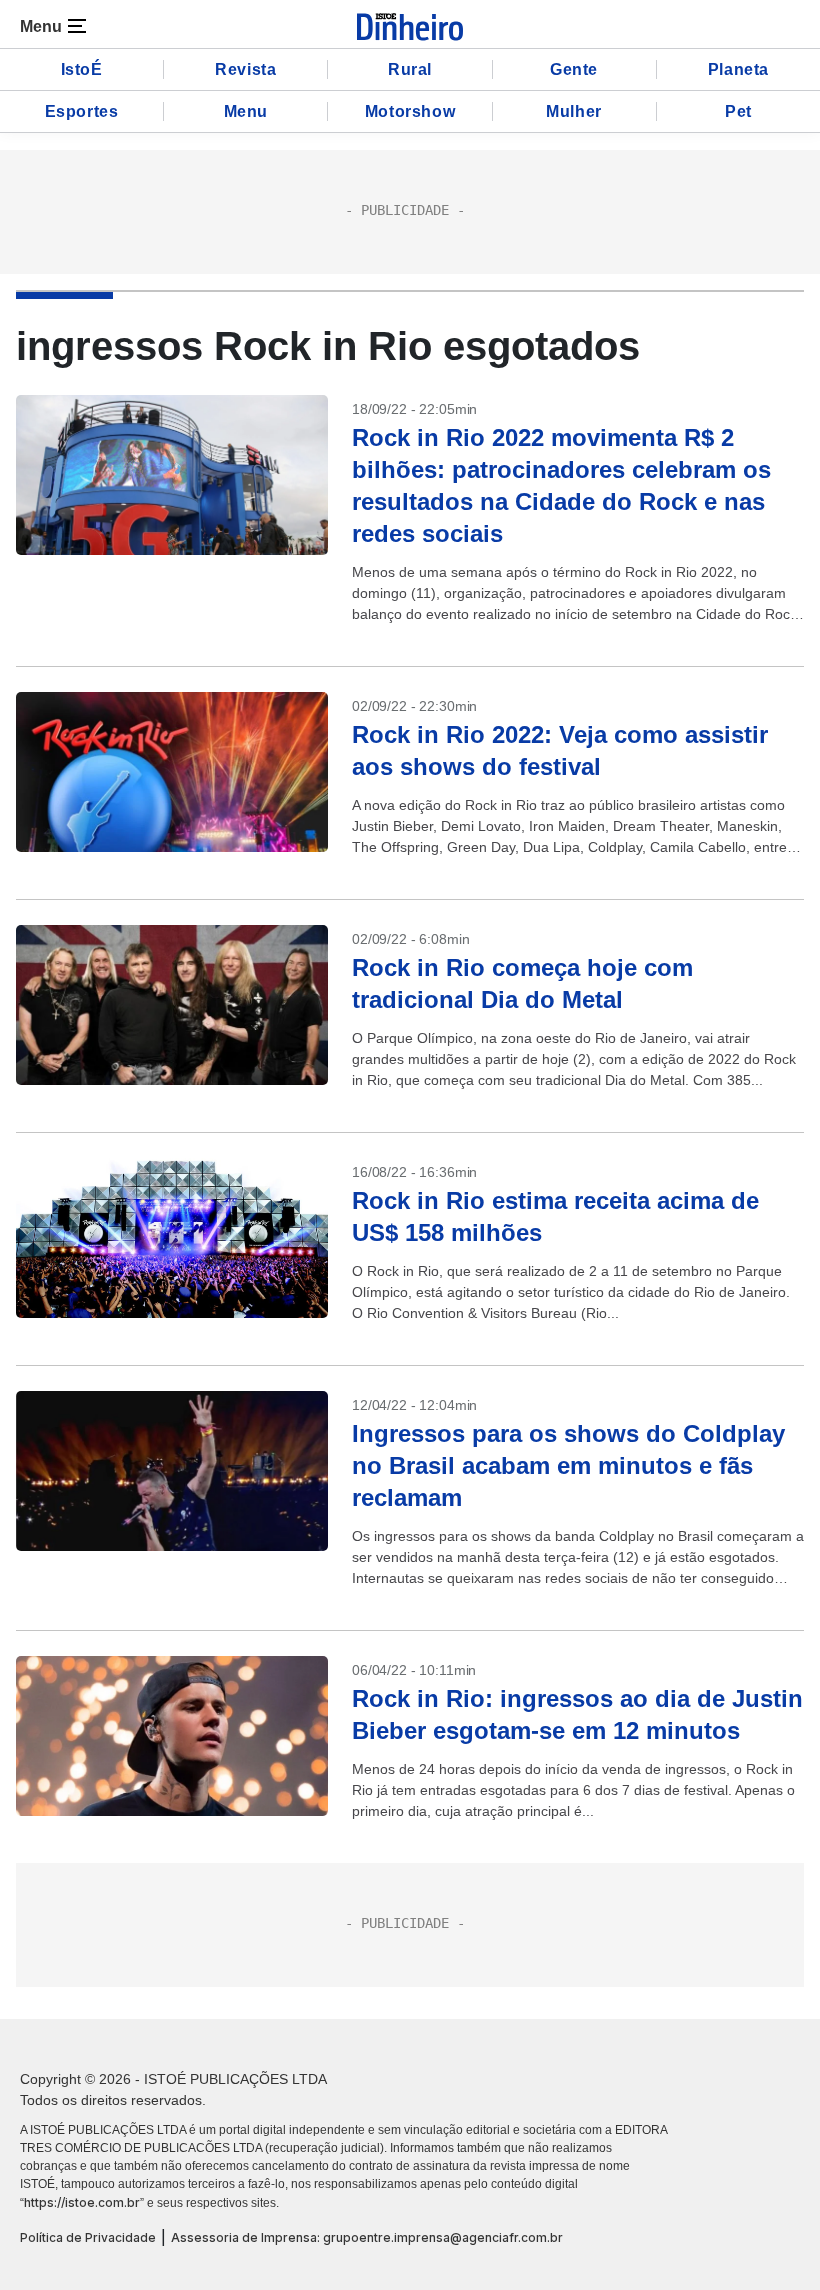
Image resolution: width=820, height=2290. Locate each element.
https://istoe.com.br (82, 2202)
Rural (410, 69)
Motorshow (410, 111)
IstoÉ (82, 69)
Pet (738, 111)
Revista (245, 69)
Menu (246, 111)
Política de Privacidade (88, 2237)
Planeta (738, 69)
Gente (574, 69)
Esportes (82, 111)
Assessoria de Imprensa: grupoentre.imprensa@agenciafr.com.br (367, 2237)
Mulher (574, 111)
